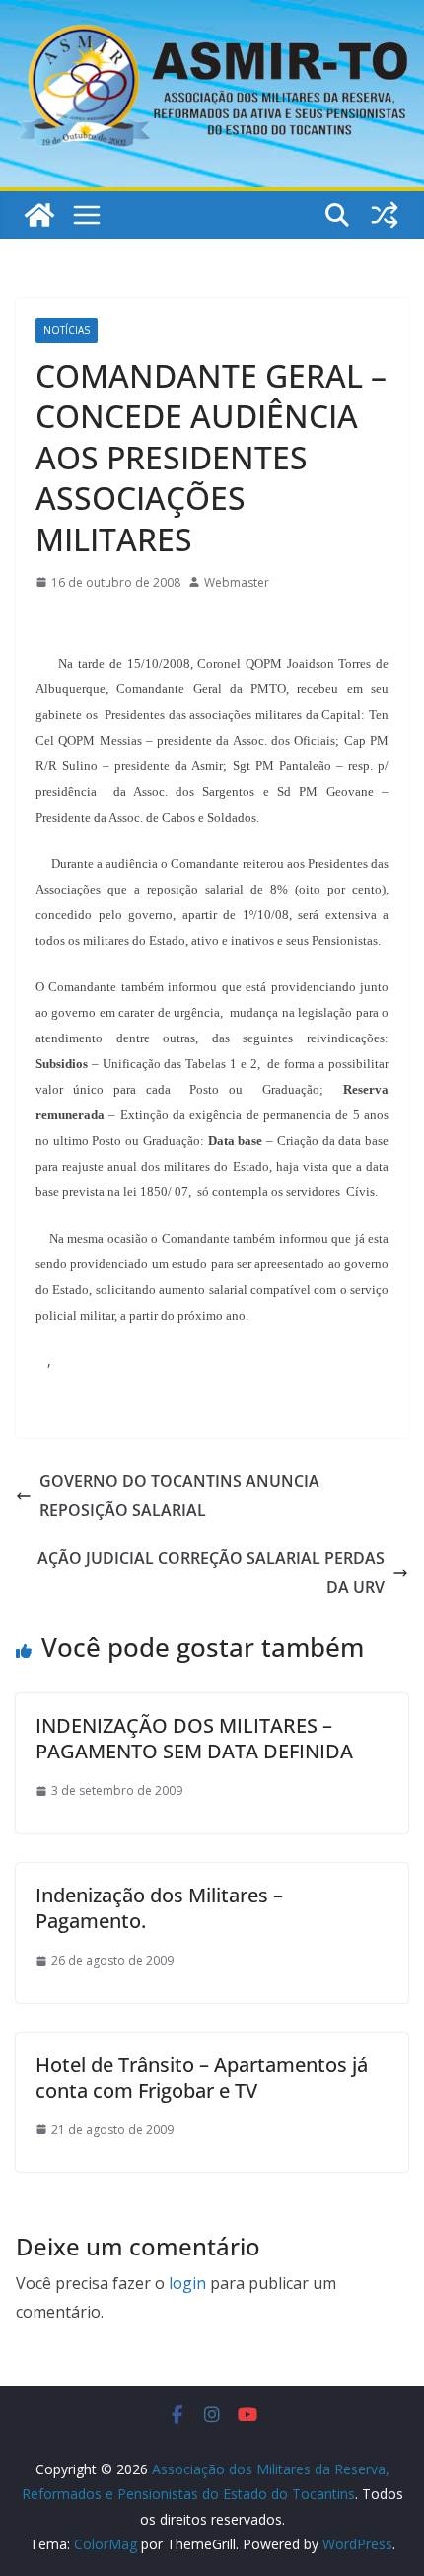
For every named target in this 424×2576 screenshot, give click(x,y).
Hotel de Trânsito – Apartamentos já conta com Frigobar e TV (202, 2077)
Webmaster (237, 582)
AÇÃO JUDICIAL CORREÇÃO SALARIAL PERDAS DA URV (211, 1573)
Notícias (67, 330)
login (187, 2283)
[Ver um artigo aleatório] (385, 215)
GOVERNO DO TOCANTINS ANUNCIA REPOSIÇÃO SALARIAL (179, 1496)
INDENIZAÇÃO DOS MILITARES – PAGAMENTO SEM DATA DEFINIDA (194, 1738)
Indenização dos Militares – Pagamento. (159, 1908)
